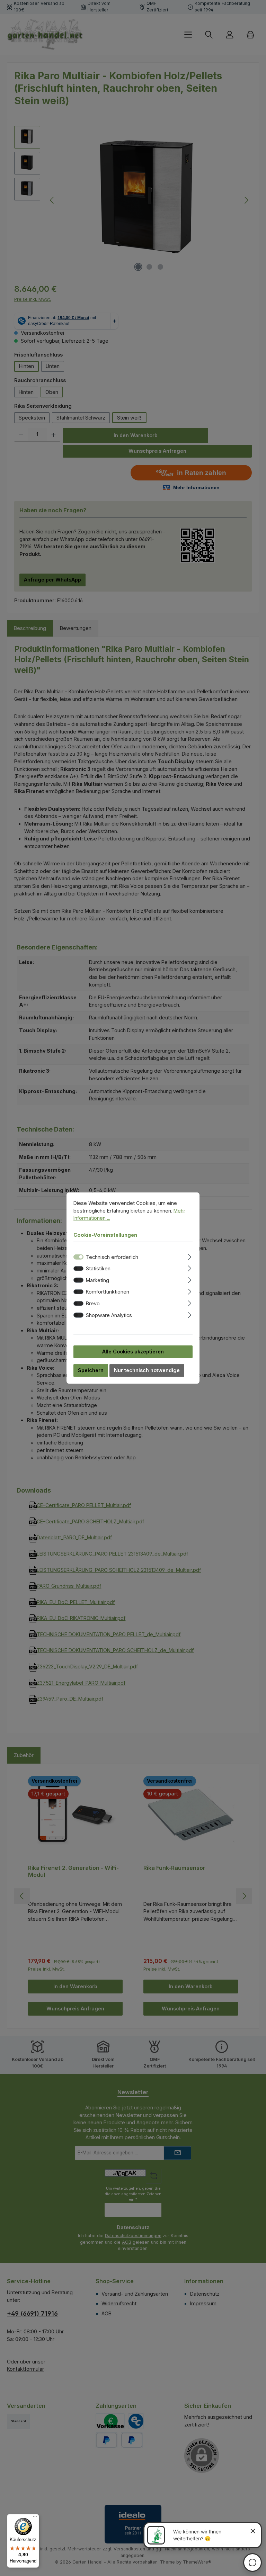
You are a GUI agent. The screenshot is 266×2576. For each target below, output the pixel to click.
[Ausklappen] (190, 1256)
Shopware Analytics (109, 1315)
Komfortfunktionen (108, 1292)
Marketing (97, 1280)
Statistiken (98, 1268)
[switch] (78, 1268)
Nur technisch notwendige (147, 1370)
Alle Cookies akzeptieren (133, 1352)
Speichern (91, 1370)
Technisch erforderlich (112, 1257)
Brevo (93, 1303)
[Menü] (35, 2518)
